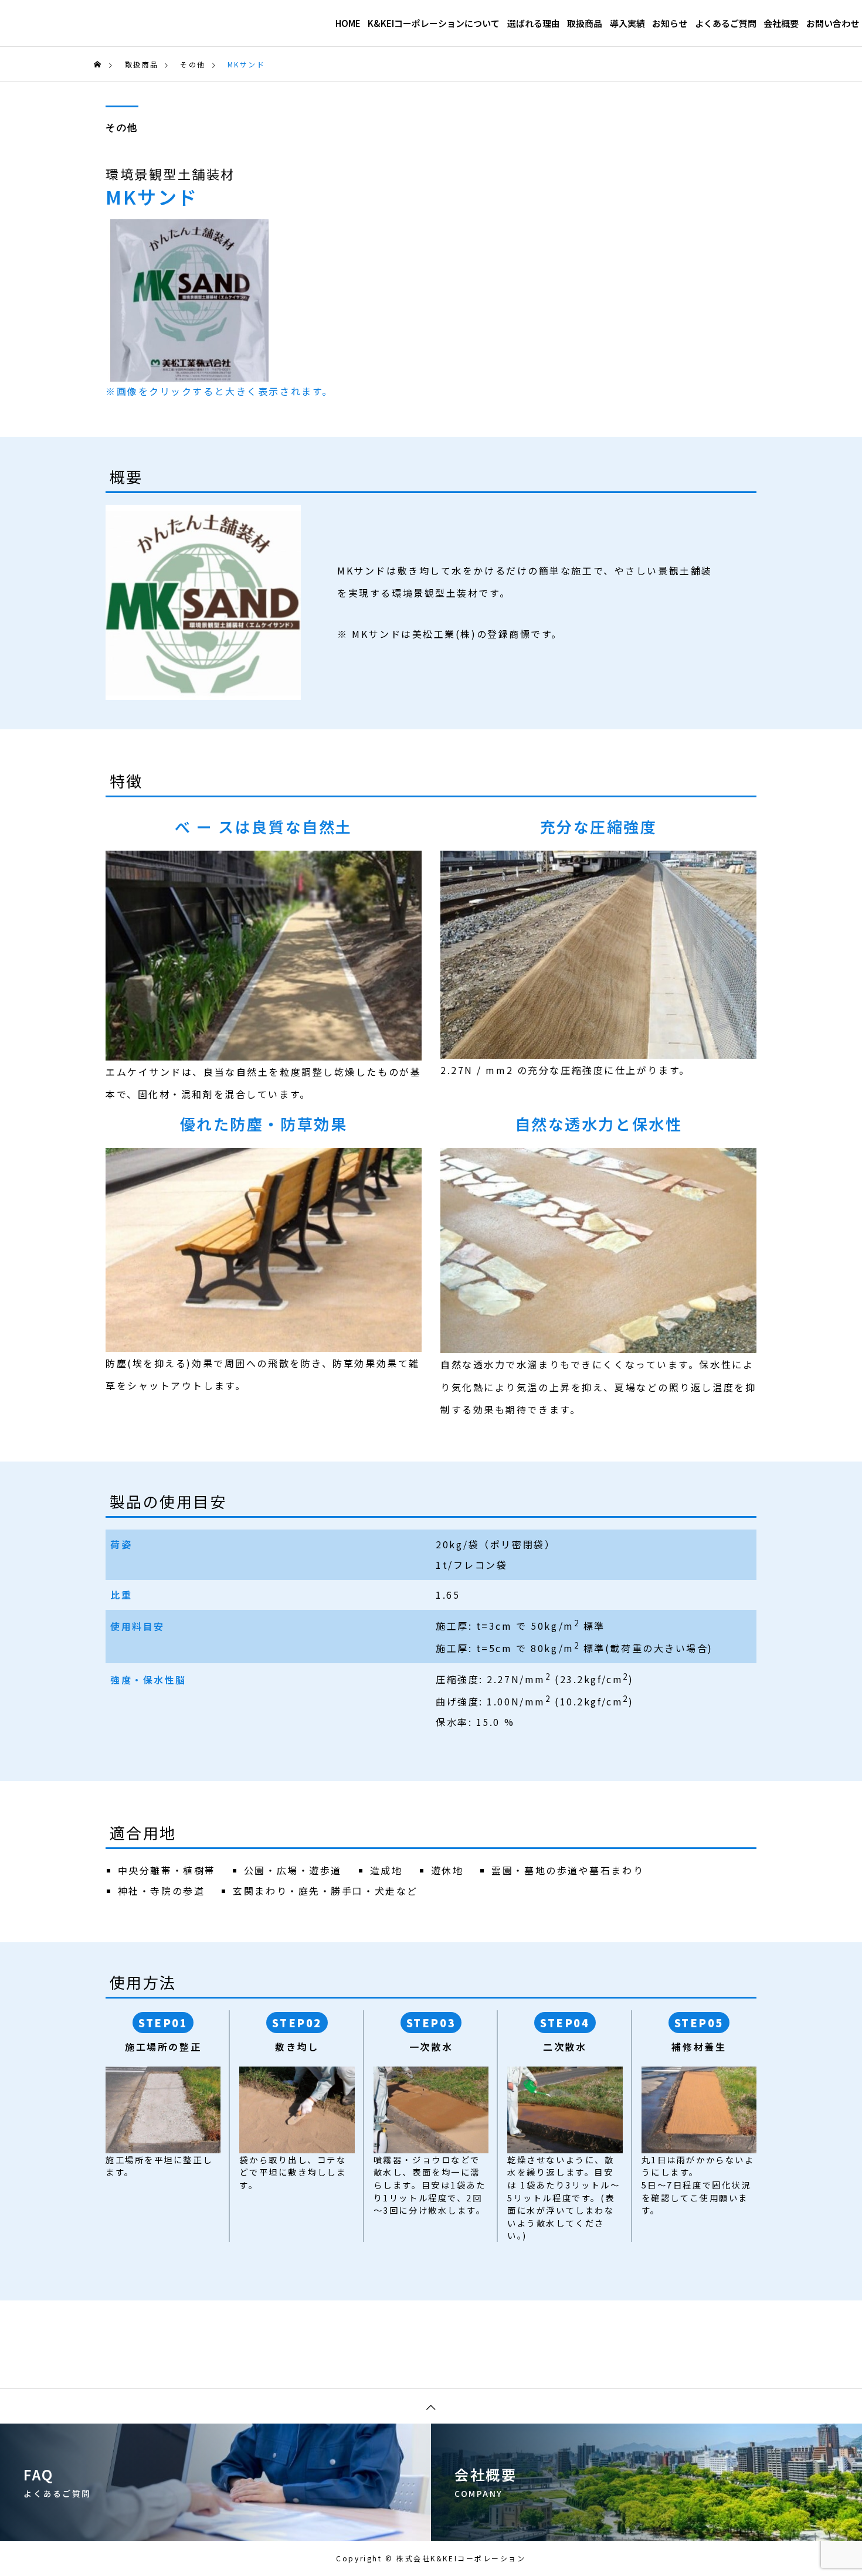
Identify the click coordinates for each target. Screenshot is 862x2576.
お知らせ (670, 23)
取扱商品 (585, 23)
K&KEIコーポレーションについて (434, 23)
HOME (348, 23)
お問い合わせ (833, 23)
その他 (122, 128)
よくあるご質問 (726, 23)
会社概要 (781, 23)
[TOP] (431, 2406)
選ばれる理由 (534, 23)
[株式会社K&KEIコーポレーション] (109, 23)
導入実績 (627, 23)
